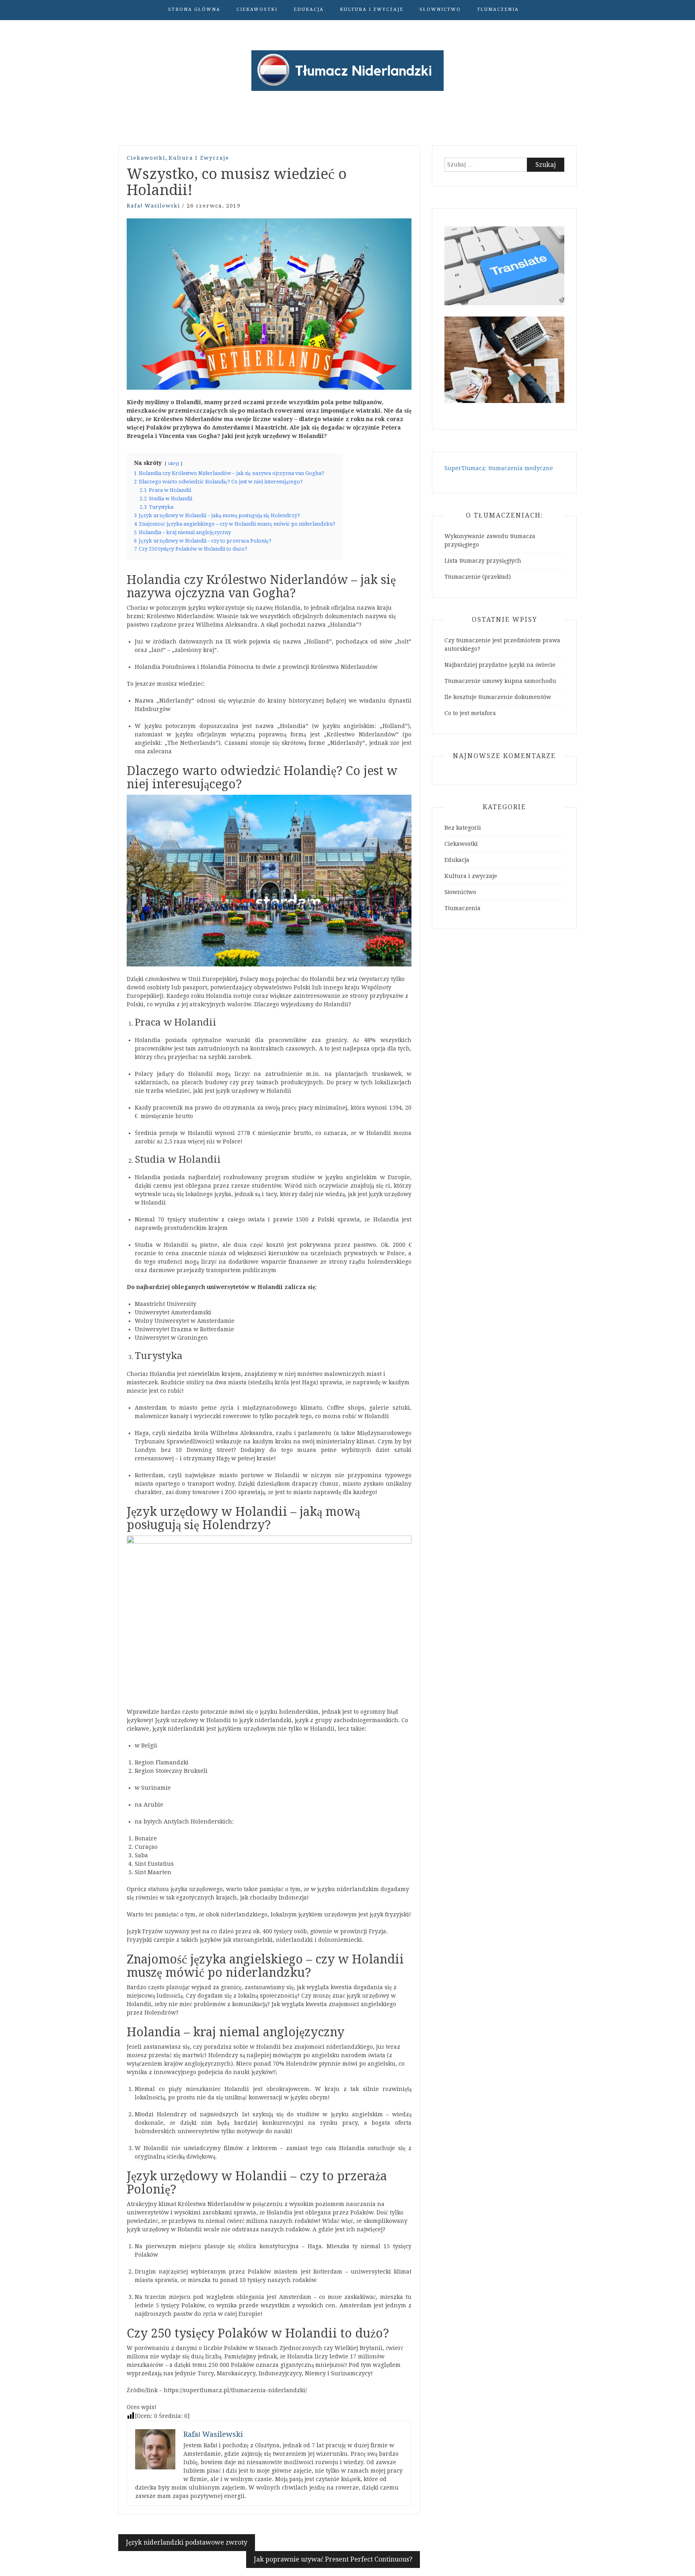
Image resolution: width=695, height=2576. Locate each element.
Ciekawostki (257, 9)
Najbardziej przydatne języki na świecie (500, 665)
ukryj (174, 464)
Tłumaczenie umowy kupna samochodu (500, 681)
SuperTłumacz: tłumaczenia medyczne (499, 468)
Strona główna (194, 9)
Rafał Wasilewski (153, 206)
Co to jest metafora (470, 713)
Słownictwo (440, 9)
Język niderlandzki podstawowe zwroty (187, 2542)
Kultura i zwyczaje (372, 9)
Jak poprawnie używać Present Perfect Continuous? (333, 2559)
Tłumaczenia (498, 9)
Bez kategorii (463, 828)
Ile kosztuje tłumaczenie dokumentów (498, 697)
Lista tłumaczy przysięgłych (483, 561)
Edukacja (309, 9)
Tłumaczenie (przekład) (478, 577)
